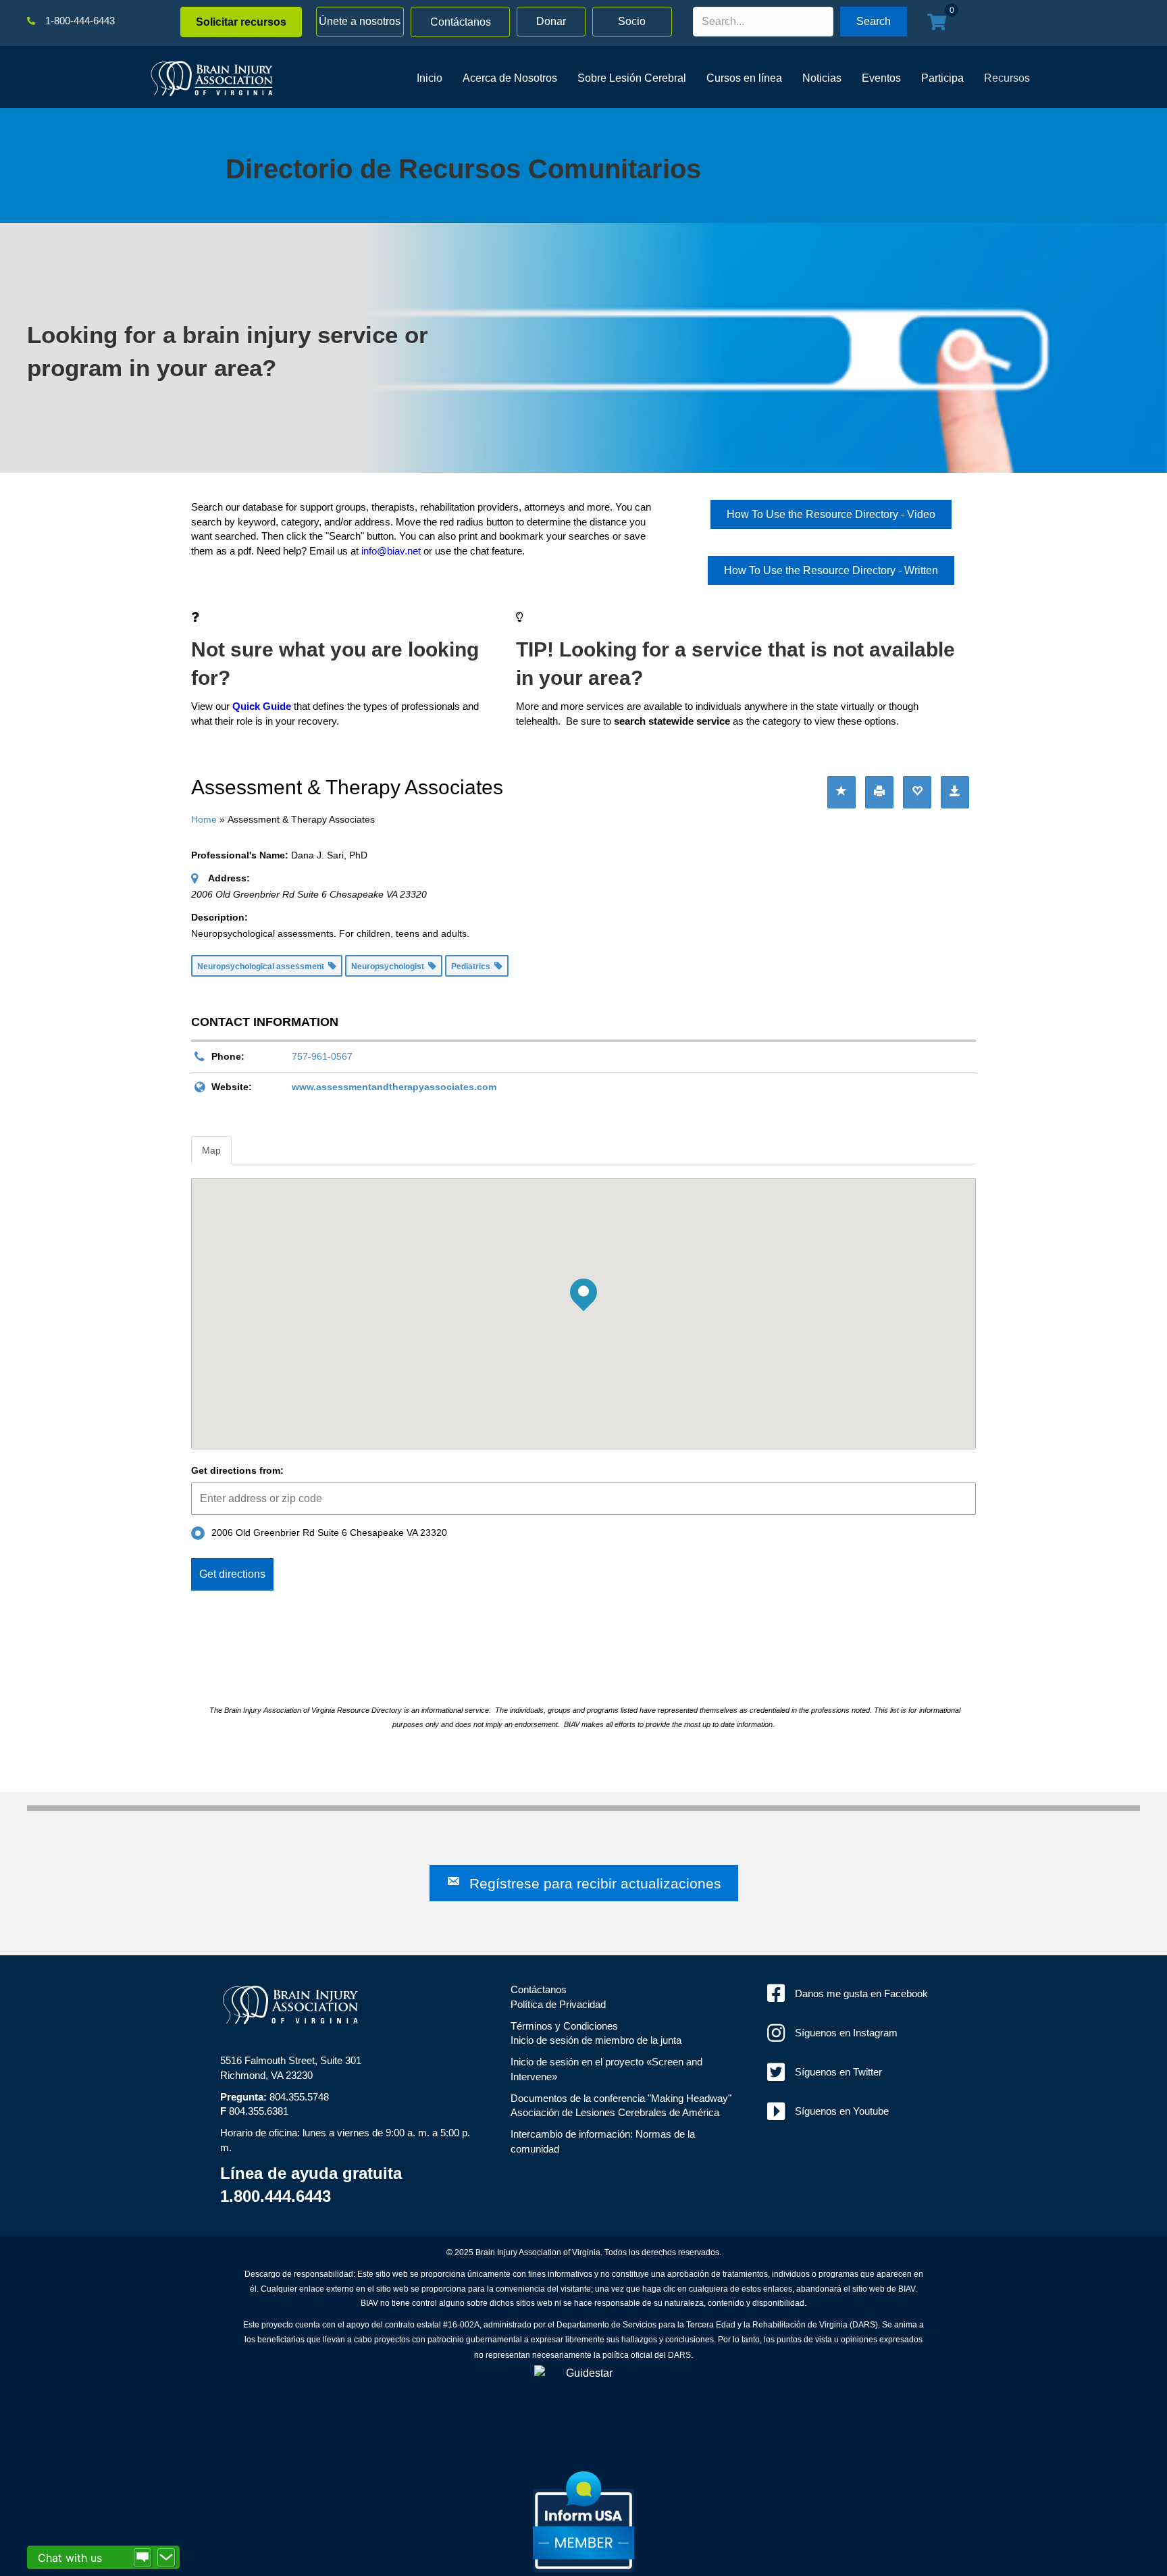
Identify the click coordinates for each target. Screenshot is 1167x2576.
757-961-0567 (322, 1056)
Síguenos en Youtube (842, 2111)
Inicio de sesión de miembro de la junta (596, 2040)
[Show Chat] (142, 2558)
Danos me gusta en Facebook (861, 1993)
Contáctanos (539, 1989)
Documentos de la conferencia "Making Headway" (621, 2098)
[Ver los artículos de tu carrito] (937, 23)
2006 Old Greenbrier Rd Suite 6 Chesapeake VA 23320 (329, 1532)
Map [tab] (211, 1150)
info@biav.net (391, 551)
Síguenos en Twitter (838, 2072)
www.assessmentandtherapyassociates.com (394, 1087)
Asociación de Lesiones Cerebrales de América (615, 2112)
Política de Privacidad (558, 2004)
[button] (241, 22)
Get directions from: (237, 1470)
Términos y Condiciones (564, 2026)
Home (204, 819)
